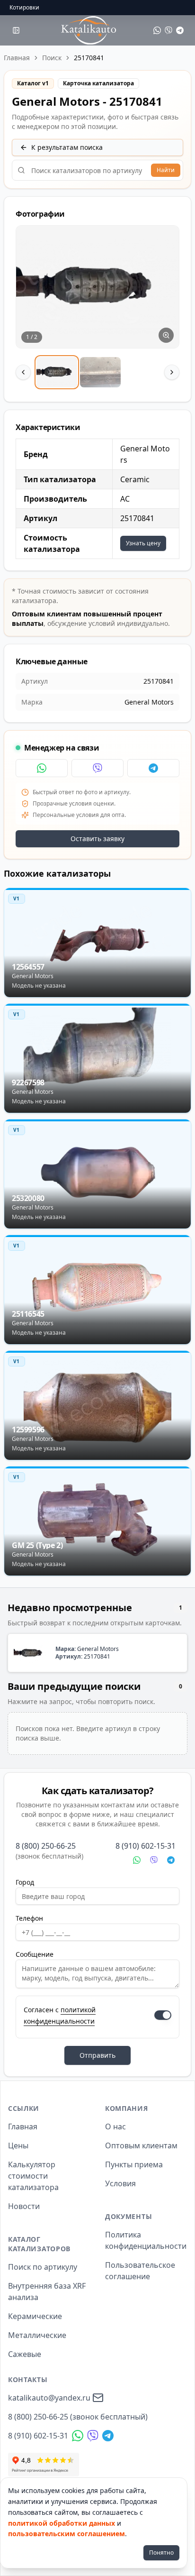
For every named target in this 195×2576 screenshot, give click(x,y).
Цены (18, 2145)
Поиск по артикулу (43, 2267)
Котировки (24, 8)
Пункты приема (134, 2164)
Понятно (161, 2553)
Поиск (52, 58)
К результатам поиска (67, 147)
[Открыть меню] (16, 30)
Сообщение (35, 1954)
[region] (97, 308)
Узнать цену (143, 543)
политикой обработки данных (62, 2523)
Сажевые (25, 2354)
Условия (120, 2183)
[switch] (163, 2015)
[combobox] (97, 170)
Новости (24, 2206)
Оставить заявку (97, 839)
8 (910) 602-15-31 (146, 1846)
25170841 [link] (89, 58)
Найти (166, 170)
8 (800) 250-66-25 (46, 1846)
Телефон (29, 1918)
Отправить (97, 2055)
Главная (17, 58)
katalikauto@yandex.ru (49, 2398)
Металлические (37, 2335)
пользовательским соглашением (66, 2534)
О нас (115, 2127)
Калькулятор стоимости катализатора (33, 2176)
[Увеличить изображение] (166, 335)
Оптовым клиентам (141, 2145)
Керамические (35, 2316)
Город (25, 1882)
